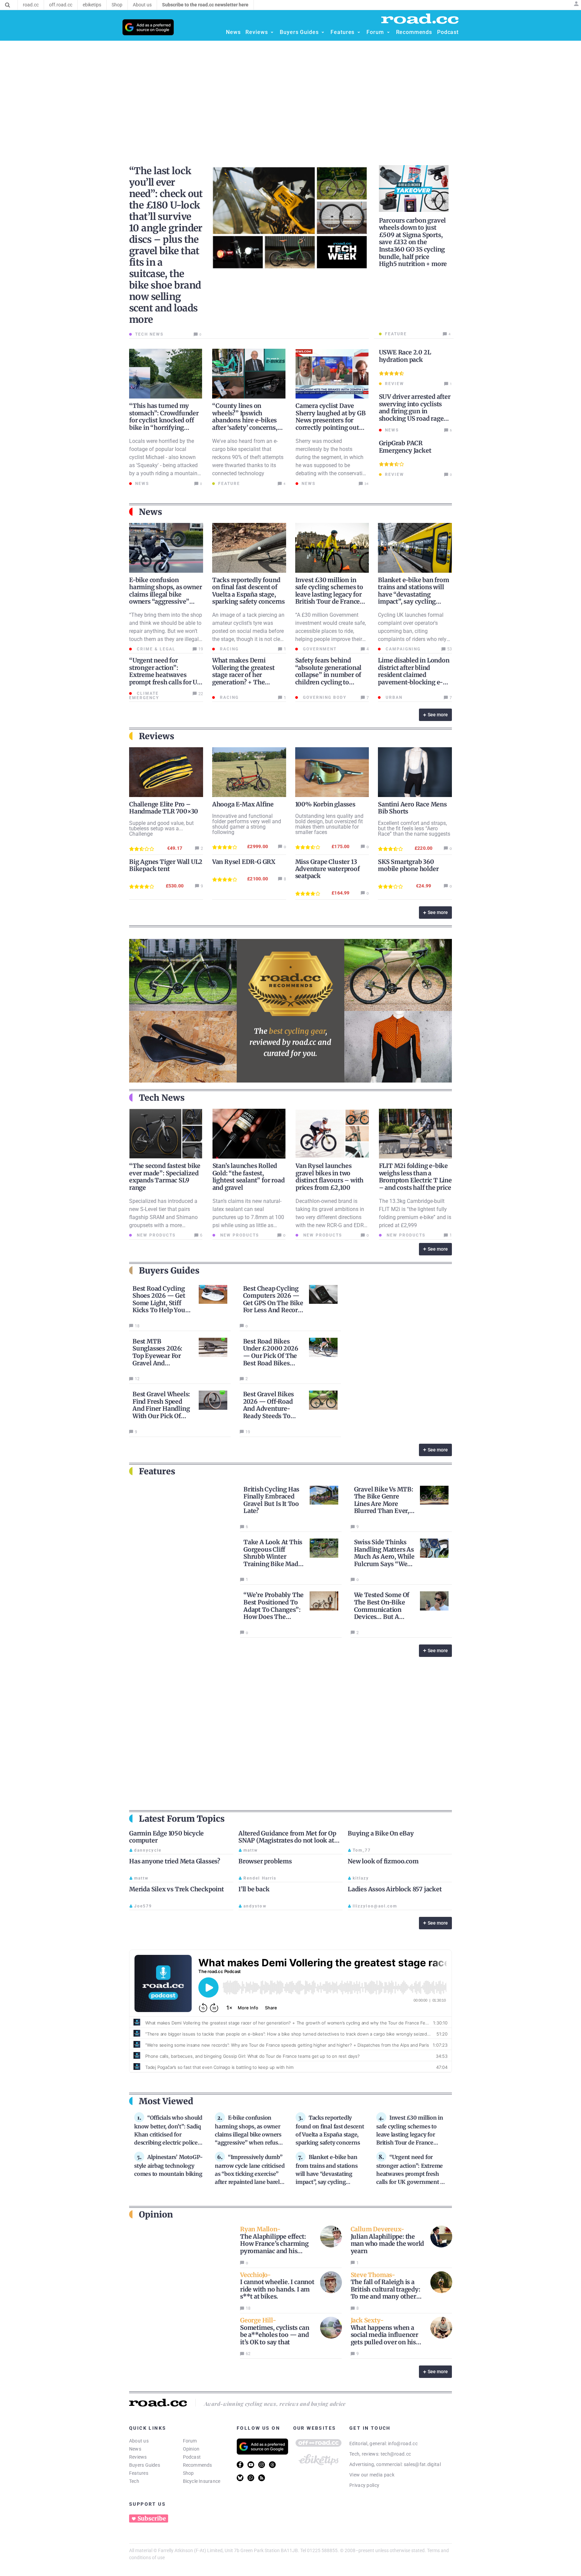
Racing (228, 649)
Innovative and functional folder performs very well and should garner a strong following (247, 824)
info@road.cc (403, 2444)
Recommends (198, 2465)
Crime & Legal (155, 649)
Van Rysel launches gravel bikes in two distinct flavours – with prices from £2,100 (330, 1177)
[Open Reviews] (272, 32)
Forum (190, 2441)
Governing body (324, 697)
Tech (134, 2481)
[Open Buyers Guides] (323, 32)
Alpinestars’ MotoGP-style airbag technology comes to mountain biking (168, 2165)
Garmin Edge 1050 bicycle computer (166, 1837)
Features (139, 2473)
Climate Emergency (144, 696)
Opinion (191, 2449)
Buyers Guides (145, 2465)
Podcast (192, 2457)
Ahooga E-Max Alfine (243, 804)
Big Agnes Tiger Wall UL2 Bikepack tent (166, 865)
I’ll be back (254, 1889)
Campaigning (402, 649)
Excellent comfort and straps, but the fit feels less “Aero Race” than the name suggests (414, 828)
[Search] (8, 5)
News (135, 2449)
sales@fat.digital (422, 2464)
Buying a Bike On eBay (381, 1833)
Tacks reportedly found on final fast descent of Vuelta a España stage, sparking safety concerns (248, 591)
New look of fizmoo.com (383, 1861)
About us (139, 2441)
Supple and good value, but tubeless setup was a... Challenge (161, 828)
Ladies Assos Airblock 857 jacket (395, 1889)
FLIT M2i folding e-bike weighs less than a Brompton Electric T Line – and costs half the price (415, 1177)
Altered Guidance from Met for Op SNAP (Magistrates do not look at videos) (287, 1841)
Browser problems (265, 1861)
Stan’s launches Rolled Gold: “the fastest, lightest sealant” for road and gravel (249, 1177)
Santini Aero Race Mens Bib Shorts (412, 808)
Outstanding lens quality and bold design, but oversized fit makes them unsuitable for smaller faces (329, 824)
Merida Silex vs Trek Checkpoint (177, 1889)
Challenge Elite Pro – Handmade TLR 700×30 (164, 808)
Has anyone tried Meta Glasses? (175, 1861)
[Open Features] (359, 32)
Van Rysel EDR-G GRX (244, 862)
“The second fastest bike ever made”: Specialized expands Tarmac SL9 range (165, 1177)
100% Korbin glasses (325, 804)
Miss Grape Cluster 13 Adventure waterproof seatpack (327, 869)
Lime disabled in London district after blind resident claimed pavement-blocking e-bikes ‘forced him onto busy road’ (414, 678)
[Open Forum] (388, 32)
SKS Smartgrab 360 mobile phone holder (408, 865)
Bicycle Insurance (202, 2481)
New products (155, 1235)
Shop (188, 2473)
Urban (393, 697)
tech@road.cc (396, 2454)
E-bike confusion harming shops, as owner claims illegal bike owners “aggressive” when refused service (165, 594)
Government (319, 649)
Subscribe (152, 2518)
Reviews (138, 2457)
